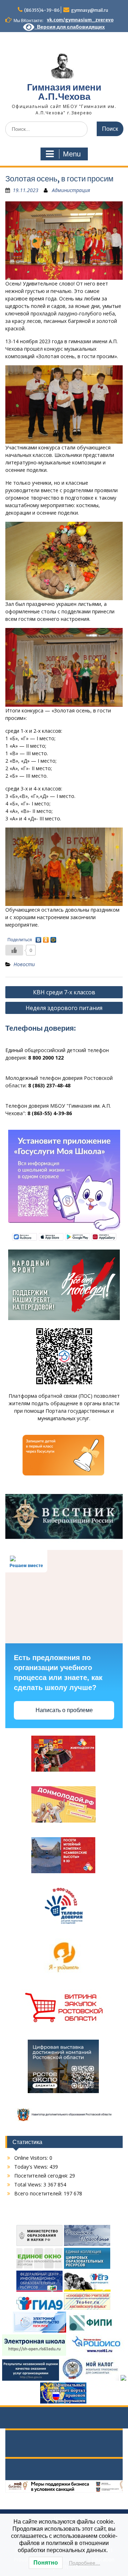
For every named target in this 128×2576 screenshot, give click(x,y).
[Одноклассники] (46, 938)
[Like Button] (14, 950)
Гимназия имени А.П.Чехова (64, 92)
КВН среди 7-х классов (64, 992)
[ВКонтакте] (39, 938)
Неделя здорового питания (64, 1008)
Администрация (71, 190)
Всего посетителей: (39, 2193)
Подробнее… (85, 2563)
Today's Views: (32, 2167)
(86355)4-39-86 (42, 10)
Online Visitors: (32, 2158)
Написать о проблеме (64, 1710)
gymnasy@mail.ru (90, 10)
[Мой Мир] (54, 938)
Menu (72, 154)
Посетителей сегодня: (42, 2176)
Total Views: (29, 2185)
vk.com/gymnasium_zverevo (80, 20)
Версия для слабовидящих (70, 27)
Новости (24, 964)
